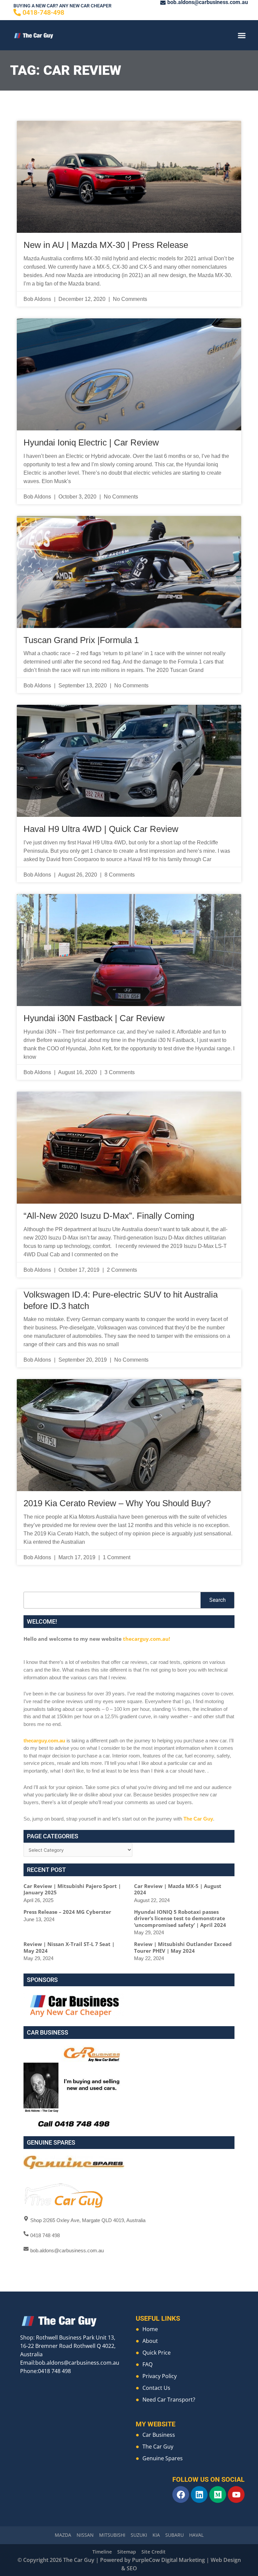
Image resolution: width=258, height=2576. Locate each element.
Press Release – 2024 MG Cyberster (67, 1912)
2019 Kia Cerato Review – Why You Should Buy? (117, 1503)
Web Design (226, 2560)
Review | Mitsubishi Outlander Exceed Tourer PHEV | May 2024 (183, 1947)
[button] (242, 35)
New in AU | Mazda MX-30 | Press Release (106, 245)
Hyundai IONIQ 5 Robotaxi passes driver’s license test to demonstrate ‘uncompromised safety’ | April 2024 (180, 1918)
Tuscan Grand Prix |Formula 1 (81, 640)
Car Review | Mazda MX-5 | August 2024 (178, 1889)
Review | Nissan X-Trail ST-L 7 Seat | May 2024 (69, 1947)
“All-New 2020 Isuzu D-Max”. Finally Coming (109, 1216)
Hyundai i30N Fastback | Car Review (94, 1018)
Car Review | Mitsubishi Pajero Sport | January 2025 (72, 1889)
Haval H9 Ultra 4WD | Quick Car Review (101, 829)
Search (218, 1600)
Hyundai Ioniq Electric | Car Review (91, 442)
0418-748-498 (43, 12)
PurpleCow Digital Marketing (168, 2560)
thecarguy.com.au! (146, 1639)
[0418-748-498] (17, 12)
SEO (132, 2568)
